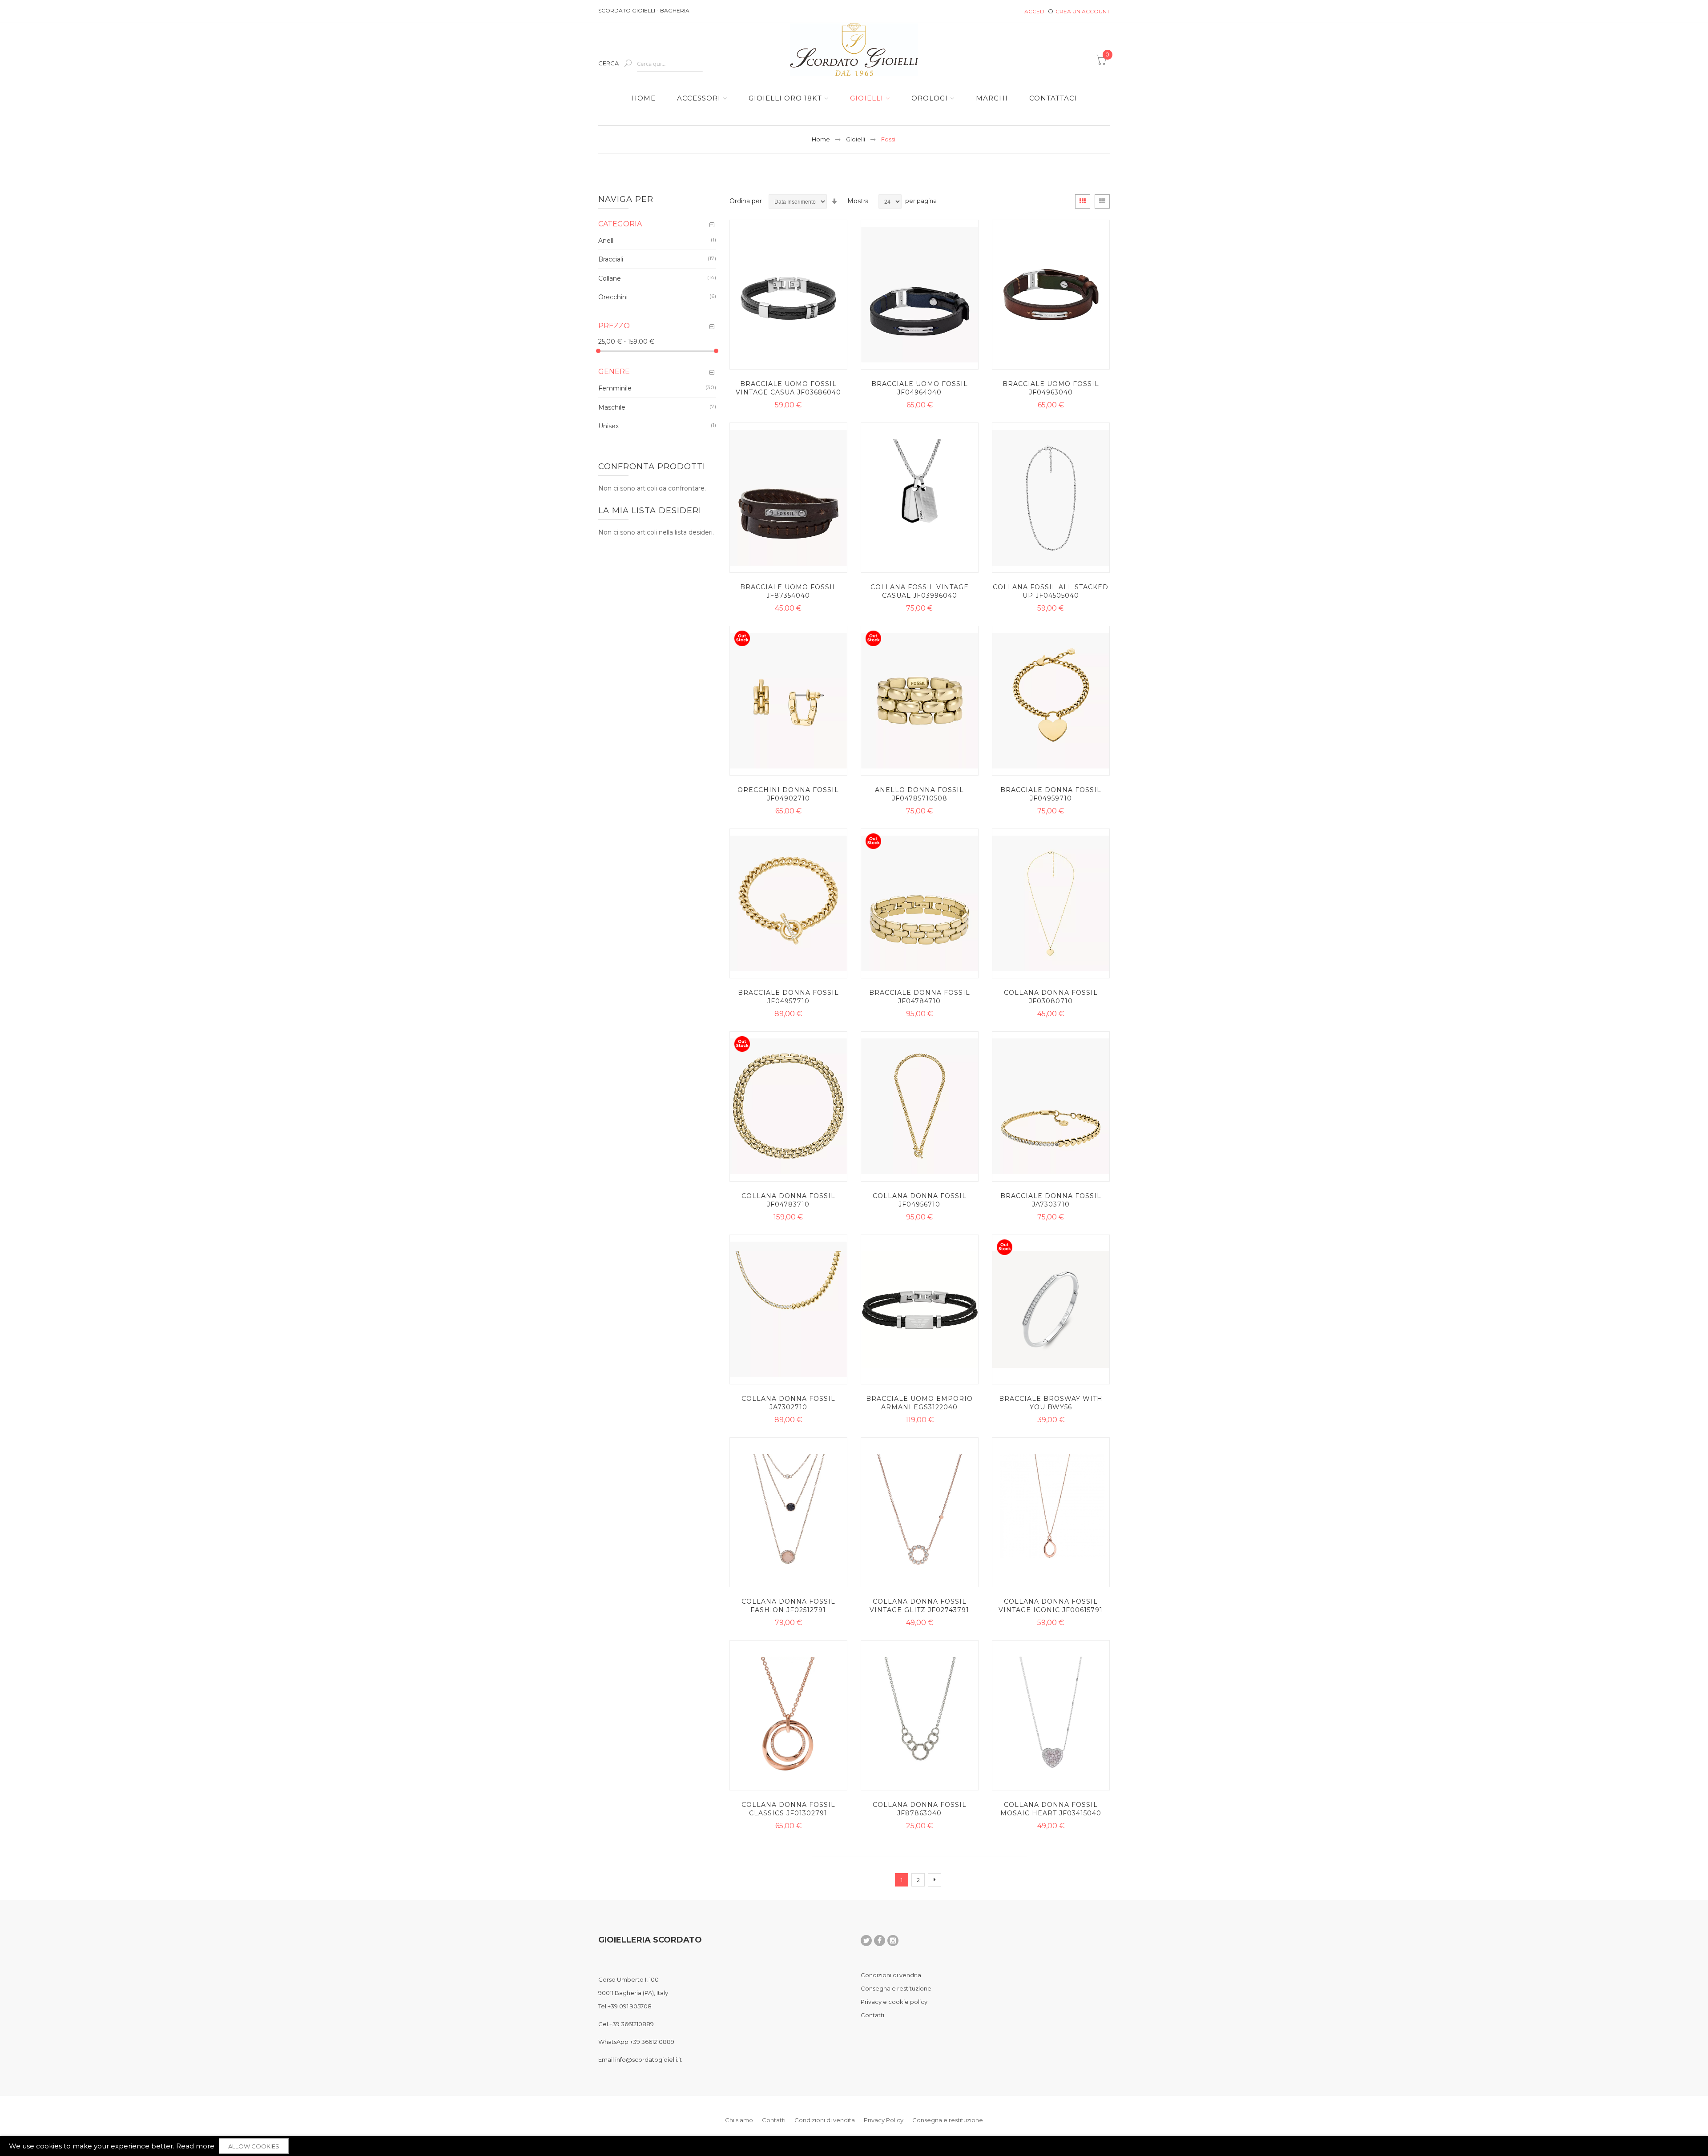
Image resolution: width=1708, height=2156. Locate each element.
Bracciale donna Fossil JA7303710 (1051, 1200)
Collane (610, 278)
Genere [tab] (614, 372)
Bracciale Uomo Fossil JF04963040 (1051, 388)
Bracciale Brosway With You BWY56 (1051, 1403)
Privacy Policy (884, 2120)
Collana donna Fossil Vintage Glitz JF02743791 (919, 1606)
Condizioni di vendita (891, 1975)
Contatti (872, 2015)
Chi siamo (739, 2120)
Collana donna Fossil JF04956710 (920, 1200)
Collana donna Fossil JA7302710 (788, 1403)
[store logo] (854, 50)
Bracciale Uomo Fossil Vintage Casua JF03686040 (788, 388)
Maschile (612, 407)
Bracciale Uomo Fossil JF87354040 (788, 591)
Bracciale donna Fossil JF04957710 (788, 997)
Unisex (608, 426)
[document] (854, 2146)
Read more (195, 2146)
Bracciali (611, 259)
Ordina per (746, 201)
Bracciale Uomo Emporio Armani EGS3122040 (919, 1403)
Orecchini (613, 297)
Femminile (615, 388)
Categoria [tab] (620, 224)
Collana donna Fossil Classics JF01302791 (788, 1809)
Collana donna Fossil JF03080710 (1051, 997)
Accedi (1035, 11)
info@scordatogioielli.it (649, 2059)
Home (821, 139)
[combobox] (670, 64)
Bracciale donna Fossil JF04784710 (920, 997)
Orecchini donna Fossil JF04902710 (788, 794)
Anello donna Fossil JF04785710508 (919, 794)
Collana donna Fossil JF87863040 (920, 1809)
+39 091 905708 (630, 2006)
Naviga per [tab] (626, 199)
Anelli (606, 240)
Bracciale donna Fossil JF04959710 (1051, 794)
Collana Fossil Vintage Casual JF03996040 (920, 591)
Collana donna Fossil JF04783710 (788, 1200)
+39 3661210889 (632, 2024)
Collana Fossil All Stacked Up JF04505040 (1051, 591)
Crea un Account (1083, 11)
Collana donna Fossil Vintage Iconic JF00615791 (1051, 1606)
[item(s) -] (1103, 63)
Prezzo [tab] (614, 326)
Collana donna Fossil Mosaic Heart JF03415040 (1051, 1809)
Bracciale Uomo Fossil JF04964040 (920, 388)
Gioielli (856, 139)
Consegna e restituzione (896, 1988)
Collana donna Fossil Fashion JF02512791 (788, 1606)
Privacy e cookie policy (894, 2002)
